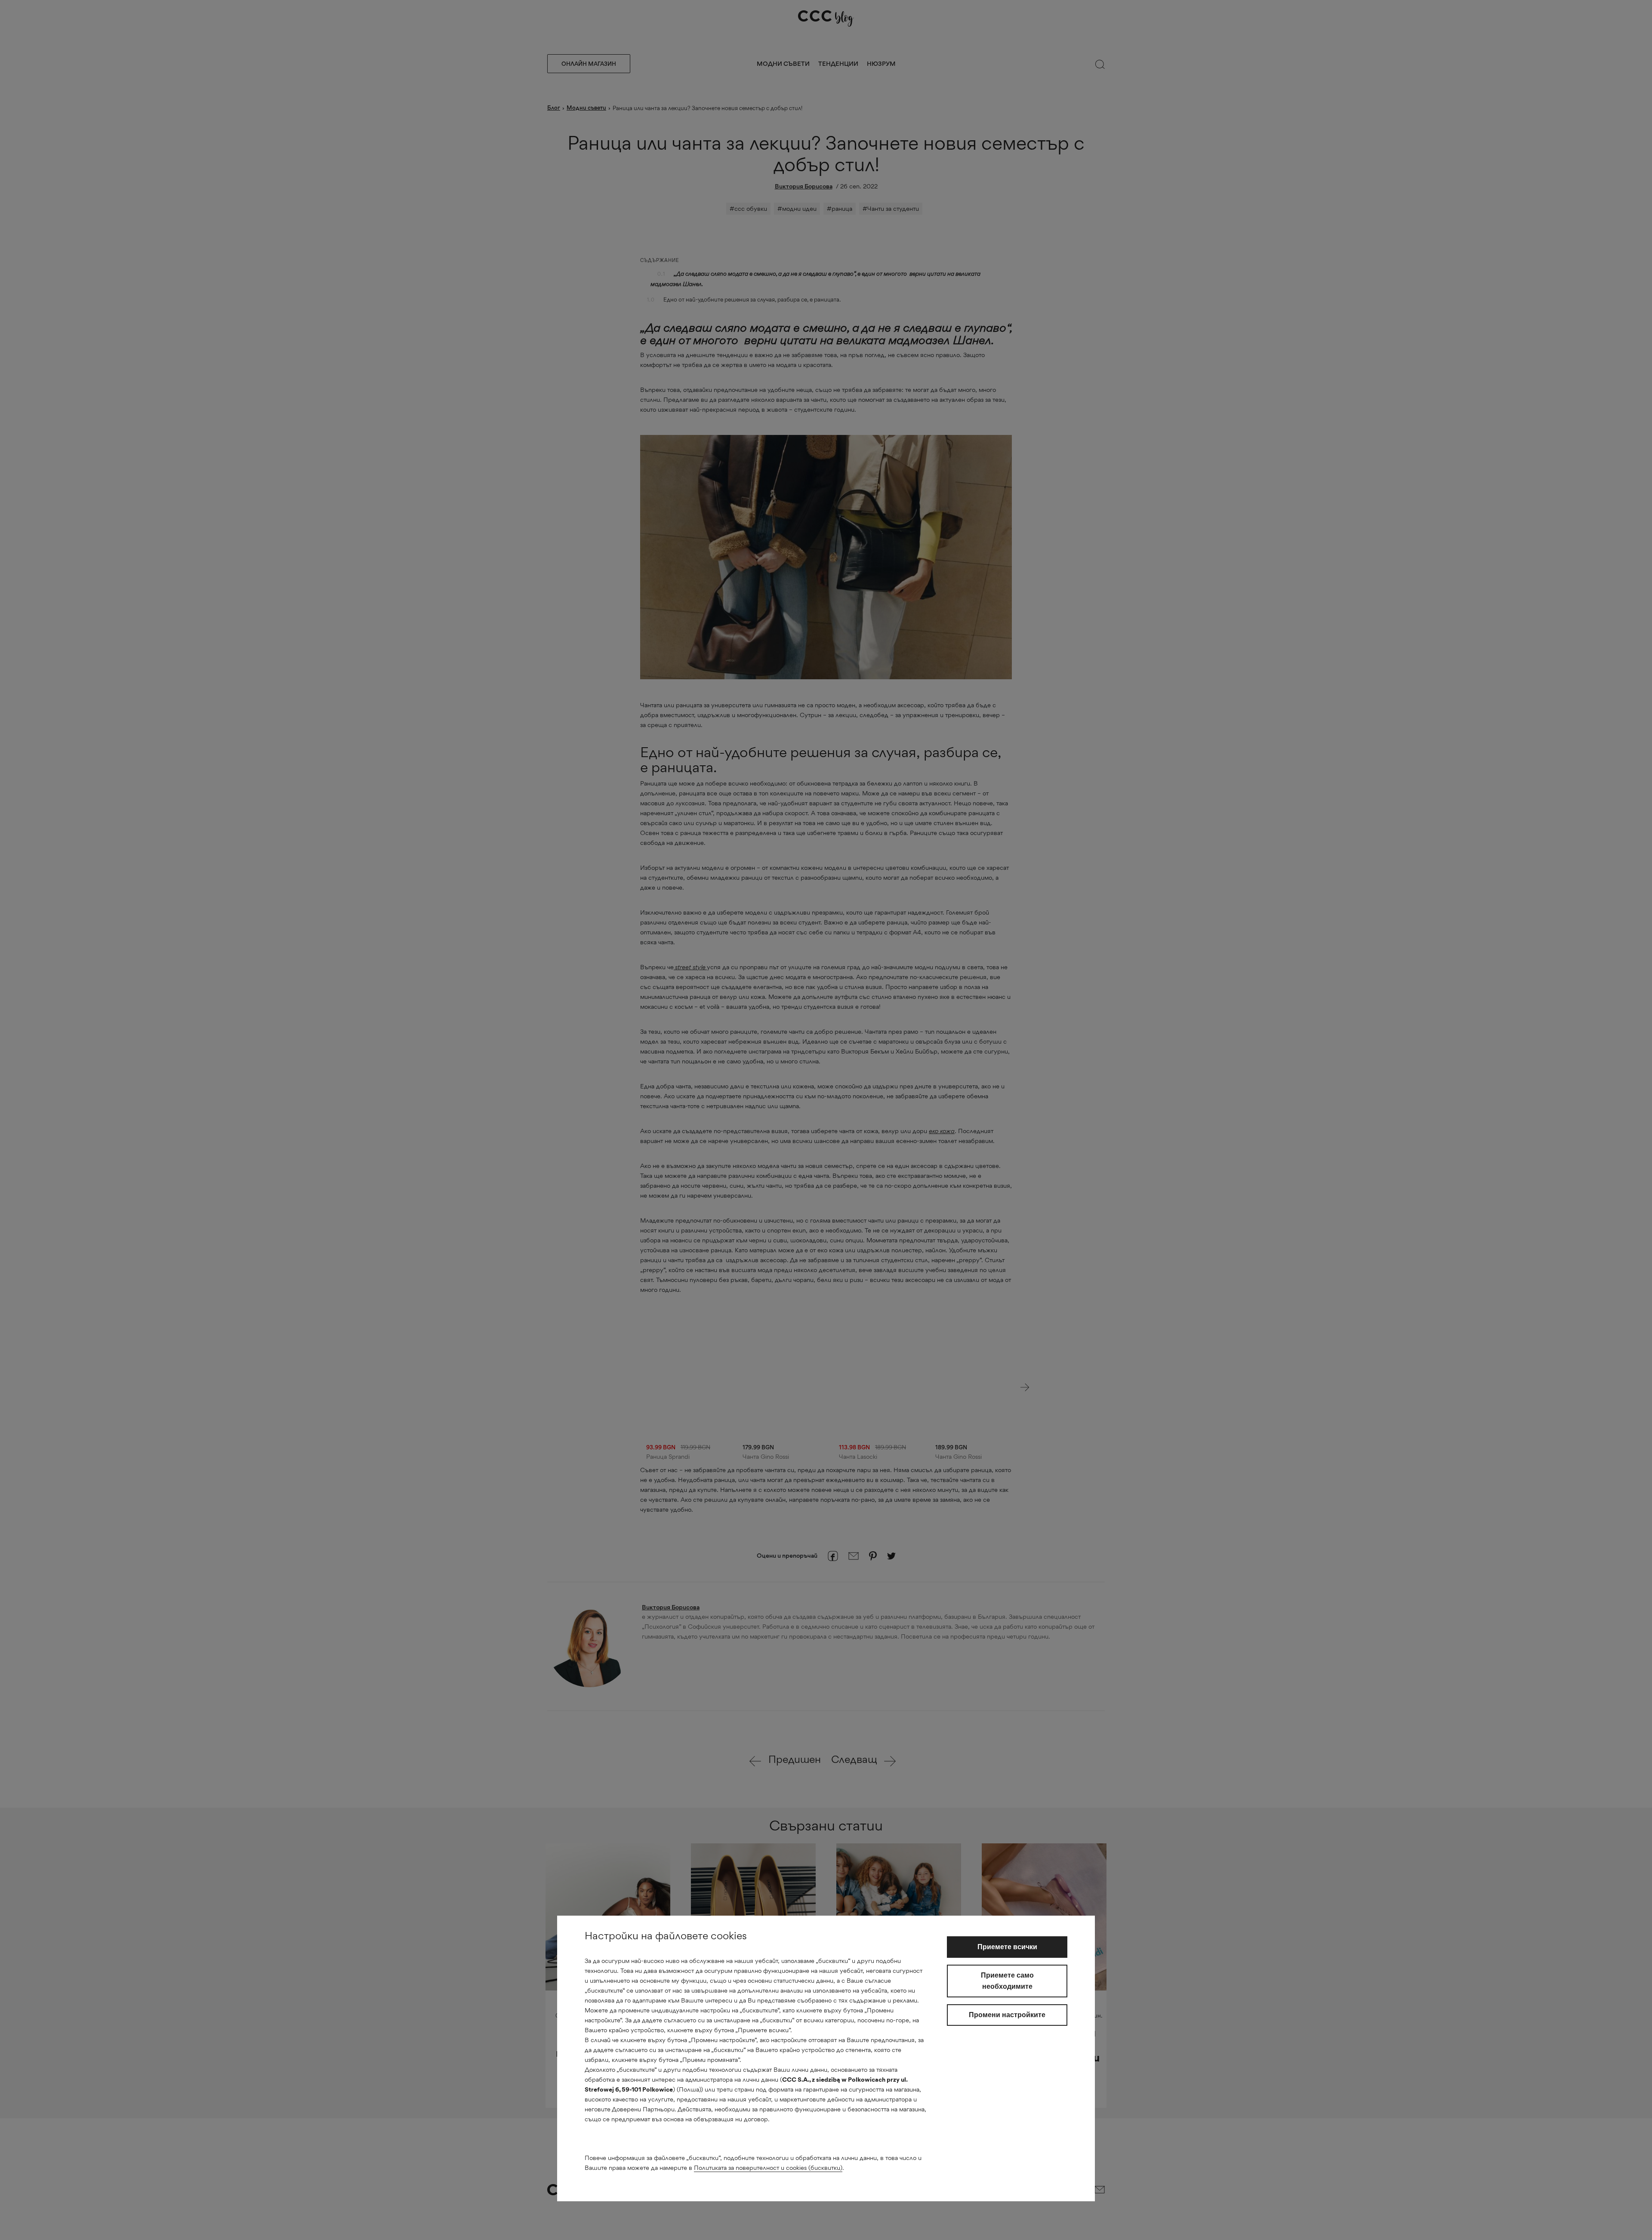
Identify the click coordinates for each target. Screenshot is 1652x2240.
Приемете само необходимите (1007, 1981)
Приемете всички (1007, 1947)
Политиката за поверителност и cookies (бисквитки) (768, 2168)
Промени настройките (1007, 2015)
